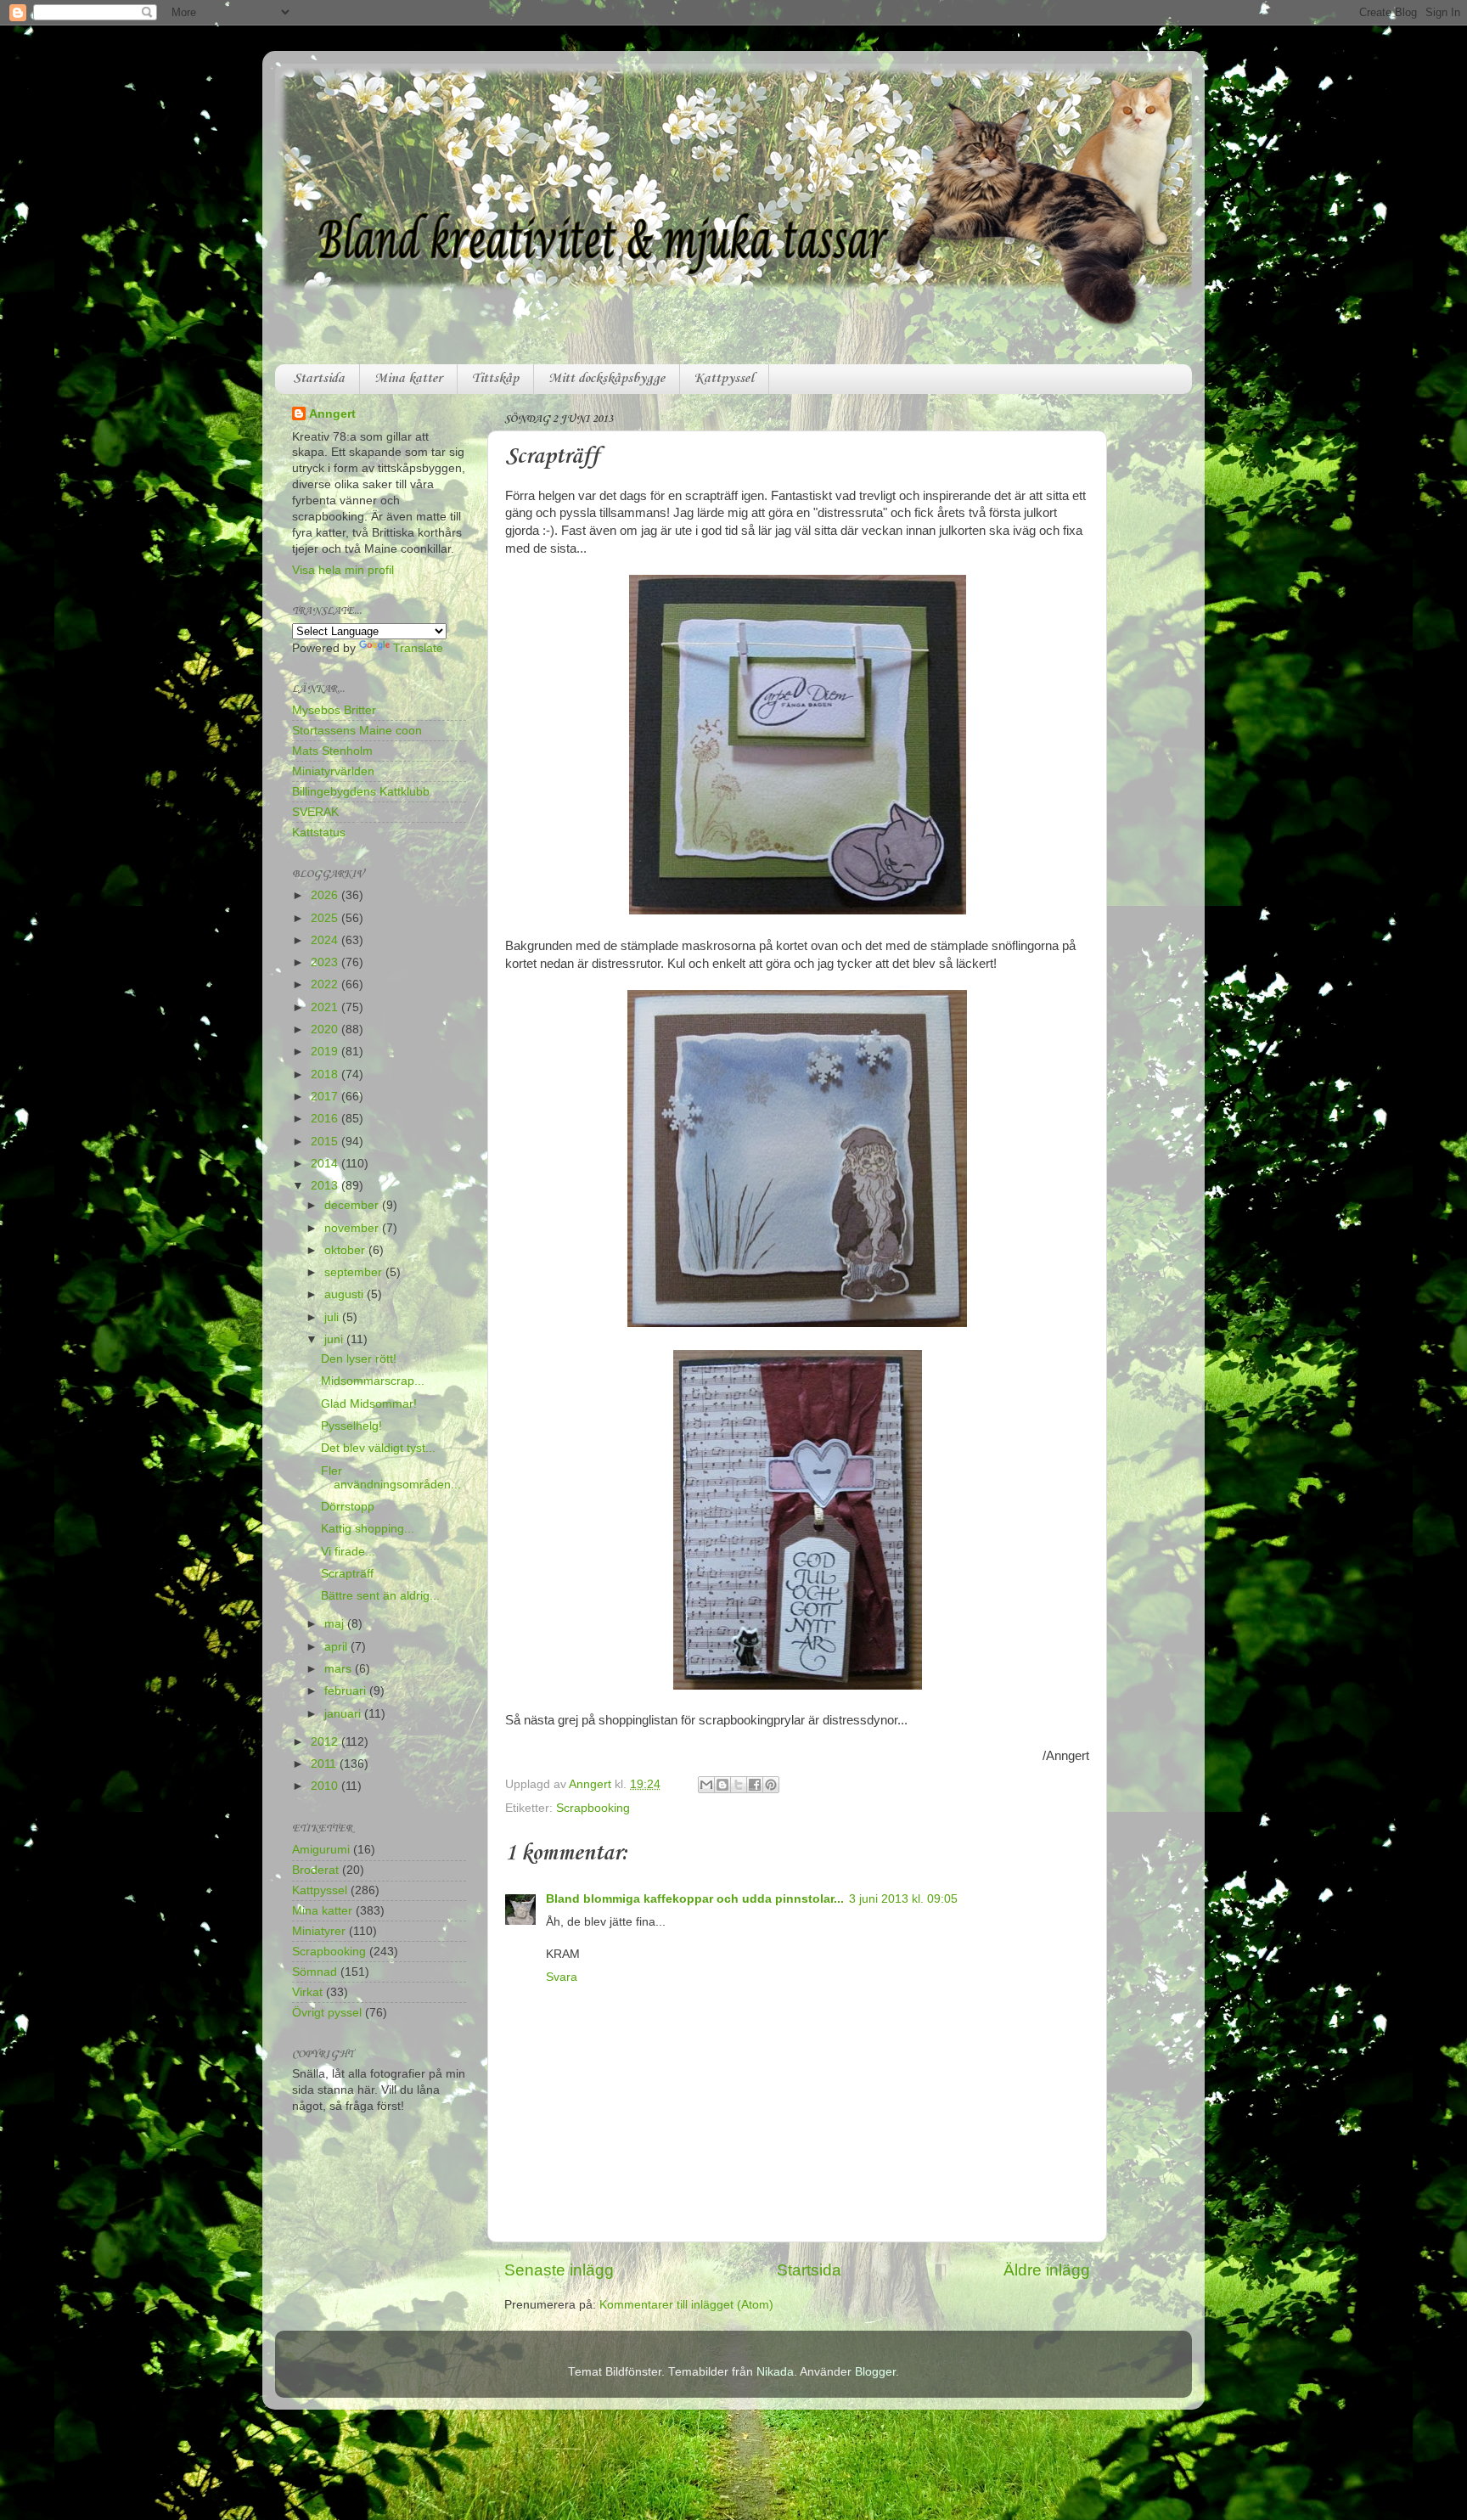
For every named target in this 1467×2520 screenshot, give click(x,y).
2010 (326, 1786)
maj (336, 1624)
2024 (326, 940)
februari (347, 1691)
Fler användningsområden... (391, 1478)
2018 (326, 1074)
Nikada (775, 2372)
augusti (346, 1294)
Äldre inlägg (1047, 2270)
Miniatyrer (319, 1931)
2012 (326, 1742)
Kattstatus (319, 832)
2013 (326, 1186)
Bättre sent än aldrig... (380, 1596)
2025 (326, 918)
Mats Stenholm (332, 751)
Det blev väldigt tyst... (378, 1448)
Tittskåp (495, 379)
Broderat (315, 1870)
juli (333, 1317)
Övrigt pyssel (327, 2013)
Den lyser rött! (359, 1359)
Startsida (319, 379)
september (355, 1272)
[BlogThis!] (722, 1785)
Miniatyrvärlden (333, 771)
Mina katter (408, 379)
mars (340, 1669)
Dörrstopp (348, 1507)
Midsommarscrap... (373, 1381)
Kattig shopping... (368, 1529)
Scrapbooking (593, 1808)
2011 (325, 1764)
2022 (326, 984)
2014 (326, 1164)
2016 (326, 1119)
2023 (326, 962)
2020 (326, 1029)
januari (344, 1714)
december (353, 1205)
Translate (418, 648)
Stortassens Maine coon (357, 731)
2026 (326, 895)
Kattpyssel (724, 379)
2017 (326, 1097)
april (337, 1647)
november (353, 1228)
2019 (326, 1052)
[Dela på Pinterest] (771, 1785)
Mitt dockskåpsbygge (607, 379)
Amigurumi (321, 1850)
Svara (562, 1977)
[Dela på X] (739, 1785)
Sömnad (315, 1972)
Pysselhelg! (351, 1426)
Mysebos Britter (334, 710)
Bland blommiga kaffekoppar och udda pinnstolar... (695, 1899)
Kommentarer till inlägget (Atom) (686, 2305)
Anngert (332, 414)
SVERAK (315, 812)
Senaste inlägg (559, 2270)
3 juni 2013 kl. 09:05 (903, 1899)
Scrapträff (347, 1574)
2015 (326, 1142)
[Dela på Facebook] (755, 1785)
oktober (346, 1250)
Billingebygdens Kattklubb (361, 792)
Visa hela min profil (343, 570)
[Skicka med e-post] (706, 1785)
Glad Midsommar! (369, 1404)
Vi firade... (348, 1552)
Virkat (307, 1992)
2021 (326, 1007)
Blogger (875, 2372)
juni (335, 1339)
